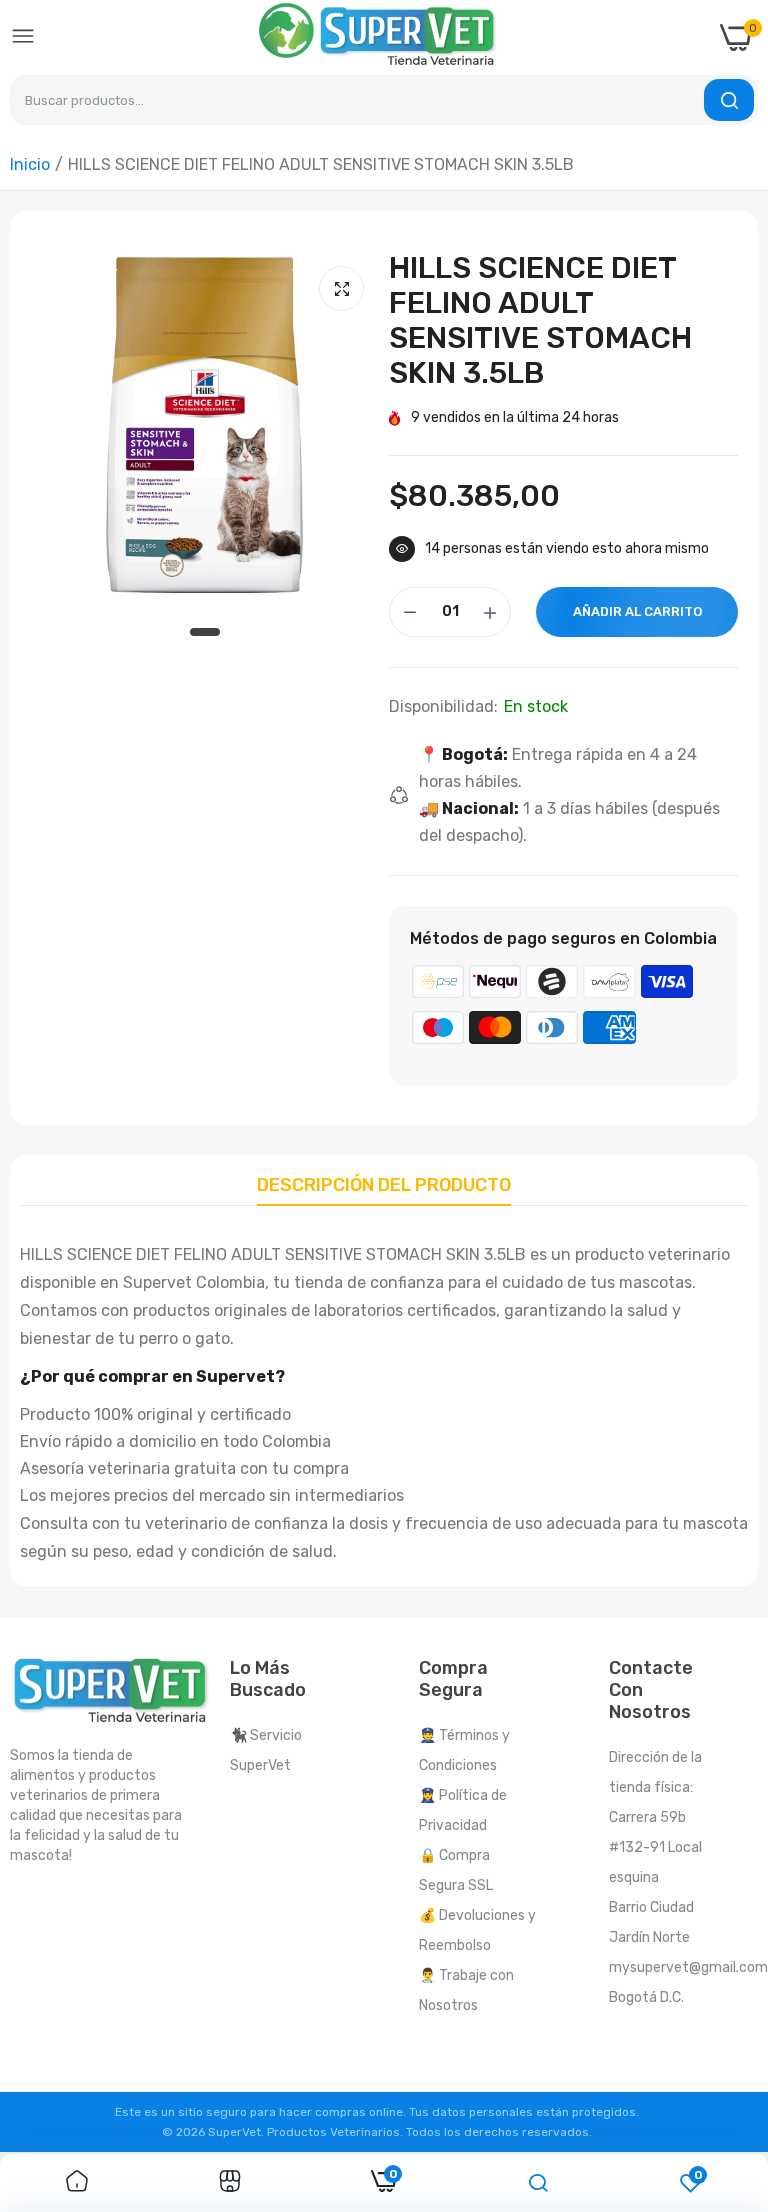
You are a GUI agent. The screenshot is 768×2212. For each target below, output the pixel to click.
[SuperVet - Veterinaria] (378, 37)
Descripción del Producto (384, 1185)
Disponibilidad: (443, 707)
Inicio (30, 164)
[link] (77, 2183)
